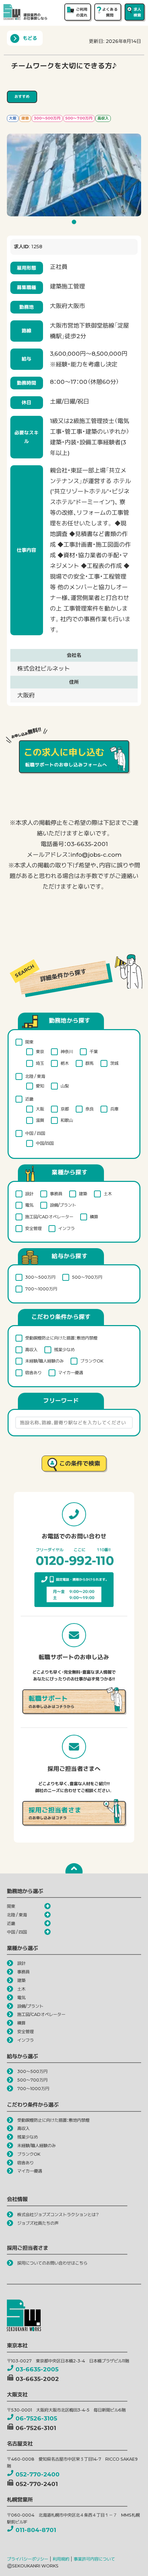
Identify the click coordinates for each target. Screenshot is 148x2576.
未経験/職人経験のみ (44, 1361)
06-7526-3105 (36, 2418)
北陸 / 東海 (35, 1076)
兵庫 (114, 1109)
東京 (40, 1052)
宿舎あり (33, 1373)
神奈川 (67, 1052)
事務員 (56, 1194)
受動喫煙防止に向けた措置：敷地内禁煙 (61, 1338)
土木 (108, 1194)
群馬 (89, 1063)
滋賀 (40, 1120)
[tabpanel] (74, 175)
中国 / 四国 (35, 1133)
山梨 (65, 1086)
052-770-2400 (38, 2474)
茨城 (114, 1063)
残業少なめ (64, 1350)
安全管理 (33, 1228)
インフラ (66, 1228)
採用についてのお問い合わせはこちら (52, 2263)
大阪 (40, 1109)
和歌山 (67, 1120)
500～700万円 (87, 1277)
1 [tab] (75, 224)
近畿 (29, 1099)
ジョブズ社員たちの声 (38, 2223)
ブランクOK (92, 1361)
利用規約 (61, 2559)
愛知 (40, 1086)
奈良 (89, 1109)
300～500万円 (40, 1277)
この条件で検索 (80, 1463)
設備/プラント (63, 1205)
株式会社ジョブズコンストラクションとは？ (58, 2215)
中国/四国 (45, 1143)
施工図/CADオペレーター (49, 1217)
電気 (29, 1205)
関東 (29, 1042)
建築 (83, 1194)
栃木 (65, 1063)
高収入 (31, 1350)
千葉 (94, 1052)
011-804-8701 (36, 2530)
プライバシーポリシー (28, 2559)
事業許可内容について (94, 2559)
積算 (94, 1217)
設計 (29, 1194)
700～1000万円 (41, 1289)
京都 (65, 1109)
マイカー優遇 (71, 1373)
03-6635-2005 (37, 2369)
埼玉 (40, 1063)
